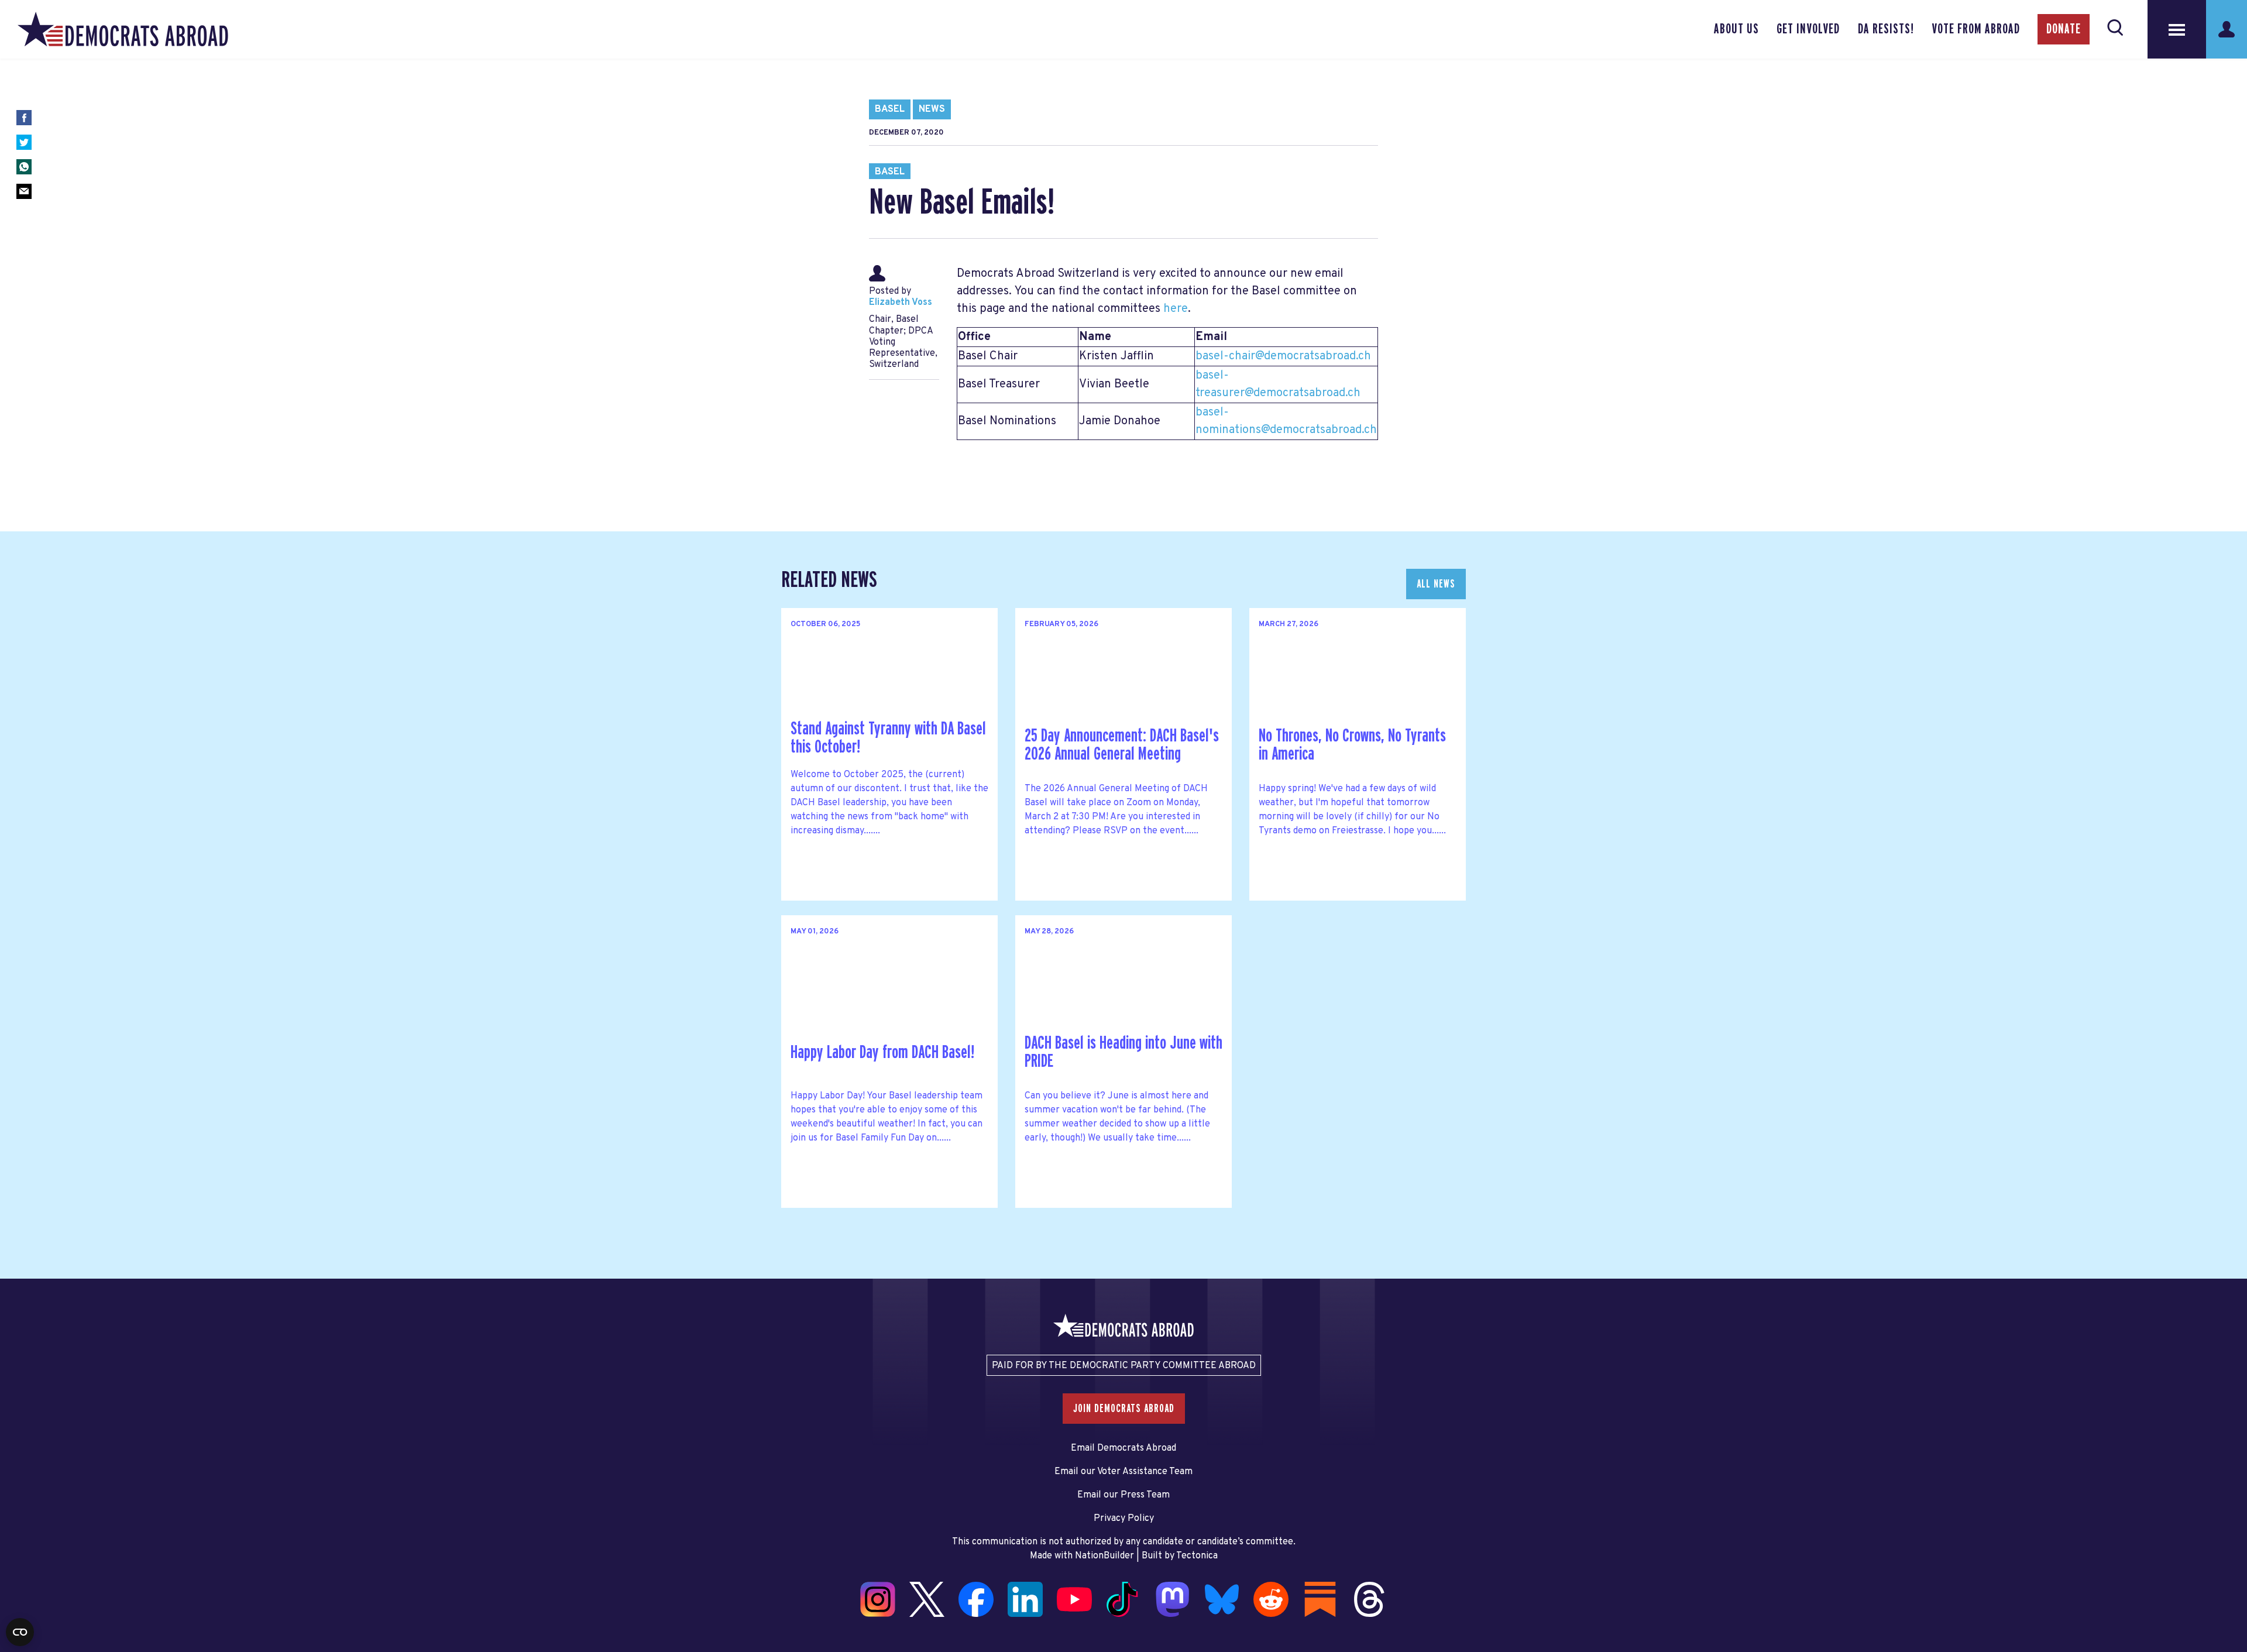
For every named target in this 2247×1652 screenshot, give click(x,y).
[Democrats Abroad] (123, 29)
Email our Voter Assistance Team (1123, 1472)
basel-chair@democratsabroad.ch (1283, 356)
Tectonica (1197, 1556)
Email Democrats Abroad (1123, 1448)
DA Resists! (1886, 29)
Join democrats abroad (1124, 1409)
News (932, 109)
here (1176, 309)
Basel (890, 109)
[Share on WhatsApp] (24, 167)
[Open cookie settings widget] (20, 1632)
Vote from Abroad (1976, 29)
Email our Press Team (1123, 1495)
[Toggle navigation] (2177, 29)
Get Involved (1808, 29)
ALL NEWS (1436, 584)
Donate (2064, 29)
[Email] (24, 191)
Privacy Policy (1124, 1519)
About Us (1736, 29)
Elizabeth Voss (901, 303)
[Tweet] (24, 142)
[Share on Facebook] (24, 118)
